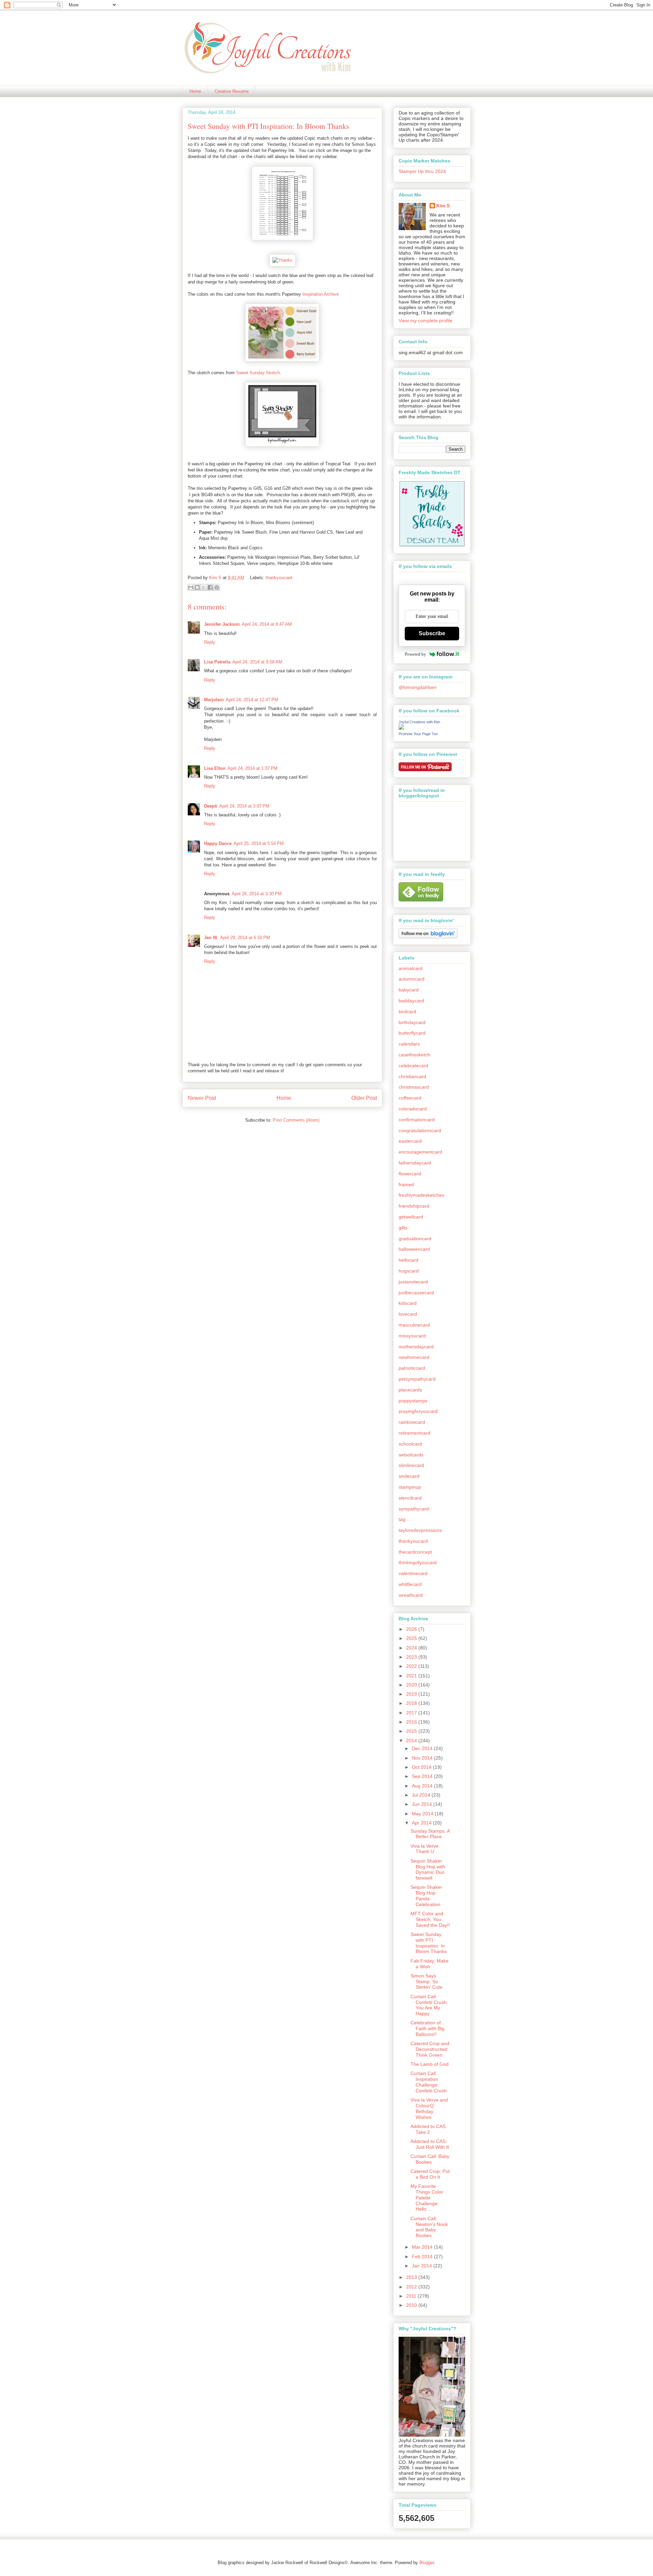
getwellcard (411, 1217)
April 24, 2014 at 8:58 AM (257, 662)
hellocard (408, 1260)
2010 (412, 2305)
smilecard (409, 1476)
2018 (412, 1703)
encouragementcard (420, 1152)
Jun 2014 (423, 1804)
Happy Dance (218, 843)
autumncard (412, 979)
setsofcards (411, 1455)
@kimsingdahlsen (418, 687)
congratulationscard (420, 1130)
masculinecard (414, 1325)
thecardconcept (415, 1552)
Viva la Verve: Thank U (425, 1849)
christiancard (412, 1076)
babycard (409, 990)
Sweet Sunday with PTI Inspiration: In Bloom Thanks (429, 1943)
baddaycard (411, 1001)
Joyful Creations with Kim (419, 722)
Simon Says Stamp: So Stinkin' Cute (426, 1982)
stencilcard (410, 1498)
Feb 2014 (423, 2257)
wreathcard (411, 1595)
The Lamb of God (430, 2064)
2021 (412, 1676)
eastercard (410, 1141)
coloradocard (413, 1109)
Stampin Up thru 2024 (422, 171)
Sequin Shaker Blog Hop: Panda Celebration (426, 1896)
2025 (412, 1638)
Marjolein (214, 700)
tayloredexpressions (420, 1530)
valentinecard (413, 1573)
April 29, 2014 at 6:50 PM (245, 938)
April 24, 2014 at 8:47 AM (267, 624)
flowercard (410, 1174)
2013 (412, 2277)
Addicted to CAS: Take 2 (429, 2129)
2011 (412, 2296)
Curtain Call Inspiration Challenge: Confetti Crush (429, 2082)
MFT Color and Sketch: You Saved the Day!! (430, 1919)
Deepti (211, 806)
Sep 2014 (423, 1776)
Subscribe (432, 633)
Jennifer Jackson (222, 624)
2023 (412, 1657)
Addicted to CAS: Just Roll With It (430, 2144)
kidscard (408, 1303)
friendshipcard (414, 1206)
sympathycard (414, 1509)
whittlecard (410, 1584)
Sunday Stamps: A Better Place (430, 1834)
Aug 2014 (423, 1786)
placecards (410, 1390)
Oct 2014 (422, 1767)
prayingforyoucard (418, 1411)
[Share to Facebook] (210, 587)
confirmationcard (417, 1120)
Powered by (415, 654)
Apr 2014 (422, 1823)
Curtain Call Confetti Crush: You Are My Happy (429, 2005)
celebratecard (413, 1066)
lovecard (408, 1314)
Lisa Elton (215, 768)
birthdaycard (412, 1022)
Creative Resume (232, 91)
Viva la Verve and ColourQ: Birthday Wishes (429, 2108)
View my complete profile (425, 321)
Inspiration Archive (321, 294)
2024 (412, 1648)
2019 (412, 1694)
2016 (412, 1722)
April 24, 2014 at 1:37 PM (253, 768)
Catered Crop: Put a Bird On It (430, 2174)
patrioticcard (412, 1368)
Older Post (364, 1098)
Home (195, 91)
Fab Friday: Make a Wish (430, 1964)
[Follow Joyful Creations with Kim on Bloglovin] (428, 937)
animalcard (411, 968)
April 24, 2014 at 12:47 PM (252, 700)
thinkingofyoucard (418, 1562)
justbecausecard (416, 1293)
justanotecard (413, 1282)
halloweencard (414, 1249)
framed (406, 1185)
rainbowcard (412, 1422)
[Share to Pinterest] (217, 587)
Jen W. (211, 938)
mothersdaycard (416, 1347)
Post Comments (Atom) (296, 1120)
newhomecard (414, 1357)
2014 (412, 1741)
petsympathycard (417, 1379)
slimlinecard (411, 1465)
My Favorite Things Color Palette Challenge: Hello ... (427, 2198)
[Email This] (191, 587)
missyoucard (412, 1336)
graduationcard (415, 1239)
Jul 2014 (422, 1795)
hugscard (409, 1271)
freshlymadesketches (421, 1195)
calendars (409, 1044)
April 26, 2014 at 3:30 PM (257, 894)
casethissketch (414, 1055)
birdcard (407, 1012)
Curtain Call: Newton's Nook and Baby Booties (429, 2227)
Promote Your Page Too (418, 734)
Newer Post (202, 1098)
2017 (412, 1713)
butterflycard (412, 1033)
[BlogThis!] (197, 587)
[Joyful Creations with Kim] (401, 728)
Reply (210, 642)
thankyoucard (279, 578)
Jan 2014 (423, 2266)
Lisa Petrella (217, 662)
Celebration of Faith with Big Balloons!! (428, 2028)
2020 (412, 1685)
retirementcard (414, 1433)
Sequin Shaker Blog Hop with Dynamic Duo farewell (428, 1869)
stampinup (410, 1487)
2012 (412, 2287)
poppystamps (413, 1401)
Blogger (427, 2563)
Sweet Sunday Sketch (258, 373)
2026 (412, 1629)
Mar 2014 (423, 2247)
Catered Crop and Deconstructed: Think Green (430, 2049)
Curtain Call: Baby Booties (430, 2159)
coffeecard (410, 1098)
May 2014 (423, 1814)
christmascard (414, 1087)
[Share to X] (204, 587)
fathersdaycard (415, 1163)
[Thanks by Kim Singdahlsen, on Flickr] (282, 260)
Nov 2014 (423, 1758)
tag (402, 1519)
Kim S (216, 578)
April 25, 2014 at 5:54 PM (259, 843)
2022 (412, 1666)
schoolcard (410, 1444)
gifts (403, 1228)
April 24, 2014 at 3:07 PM (244, 806)
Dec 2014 (423, 1748)
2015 (412, 1731)
